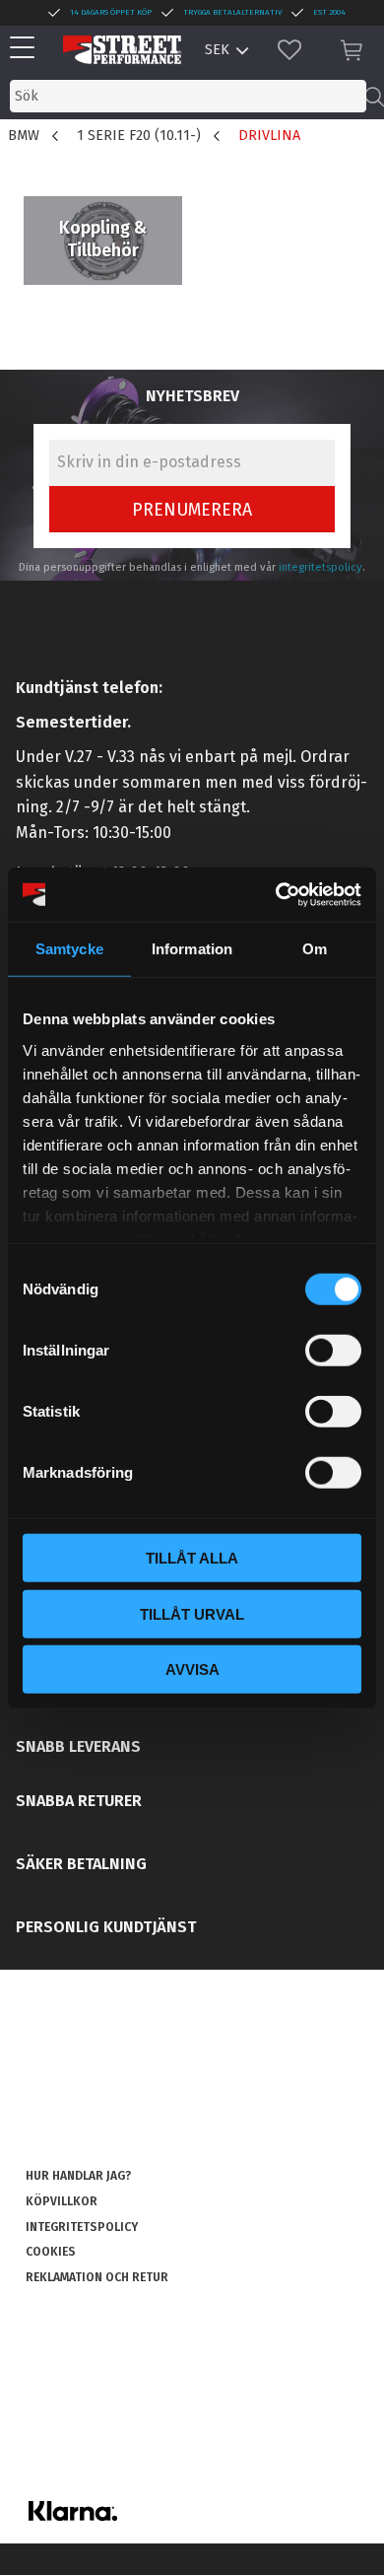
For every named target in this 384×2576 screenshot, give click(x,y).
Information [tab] (192, 949)
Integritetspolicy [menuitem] (82, 2227)
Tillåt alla (192, 1558)
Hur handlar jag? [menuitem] (78, 2176)
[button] (27, 49)
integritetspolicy (320, 567)
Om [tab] (315, 949)
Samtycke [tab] (69, 949)
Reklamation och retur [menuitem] (97, 2277)
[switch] (333, 1351)
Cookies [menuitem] (51, 2252)
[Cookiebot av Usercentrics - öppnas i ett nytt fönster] (276, 894)
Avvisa (192, 1670)
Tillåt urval (192, 1613)
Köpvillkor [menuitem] (62, 2201)
